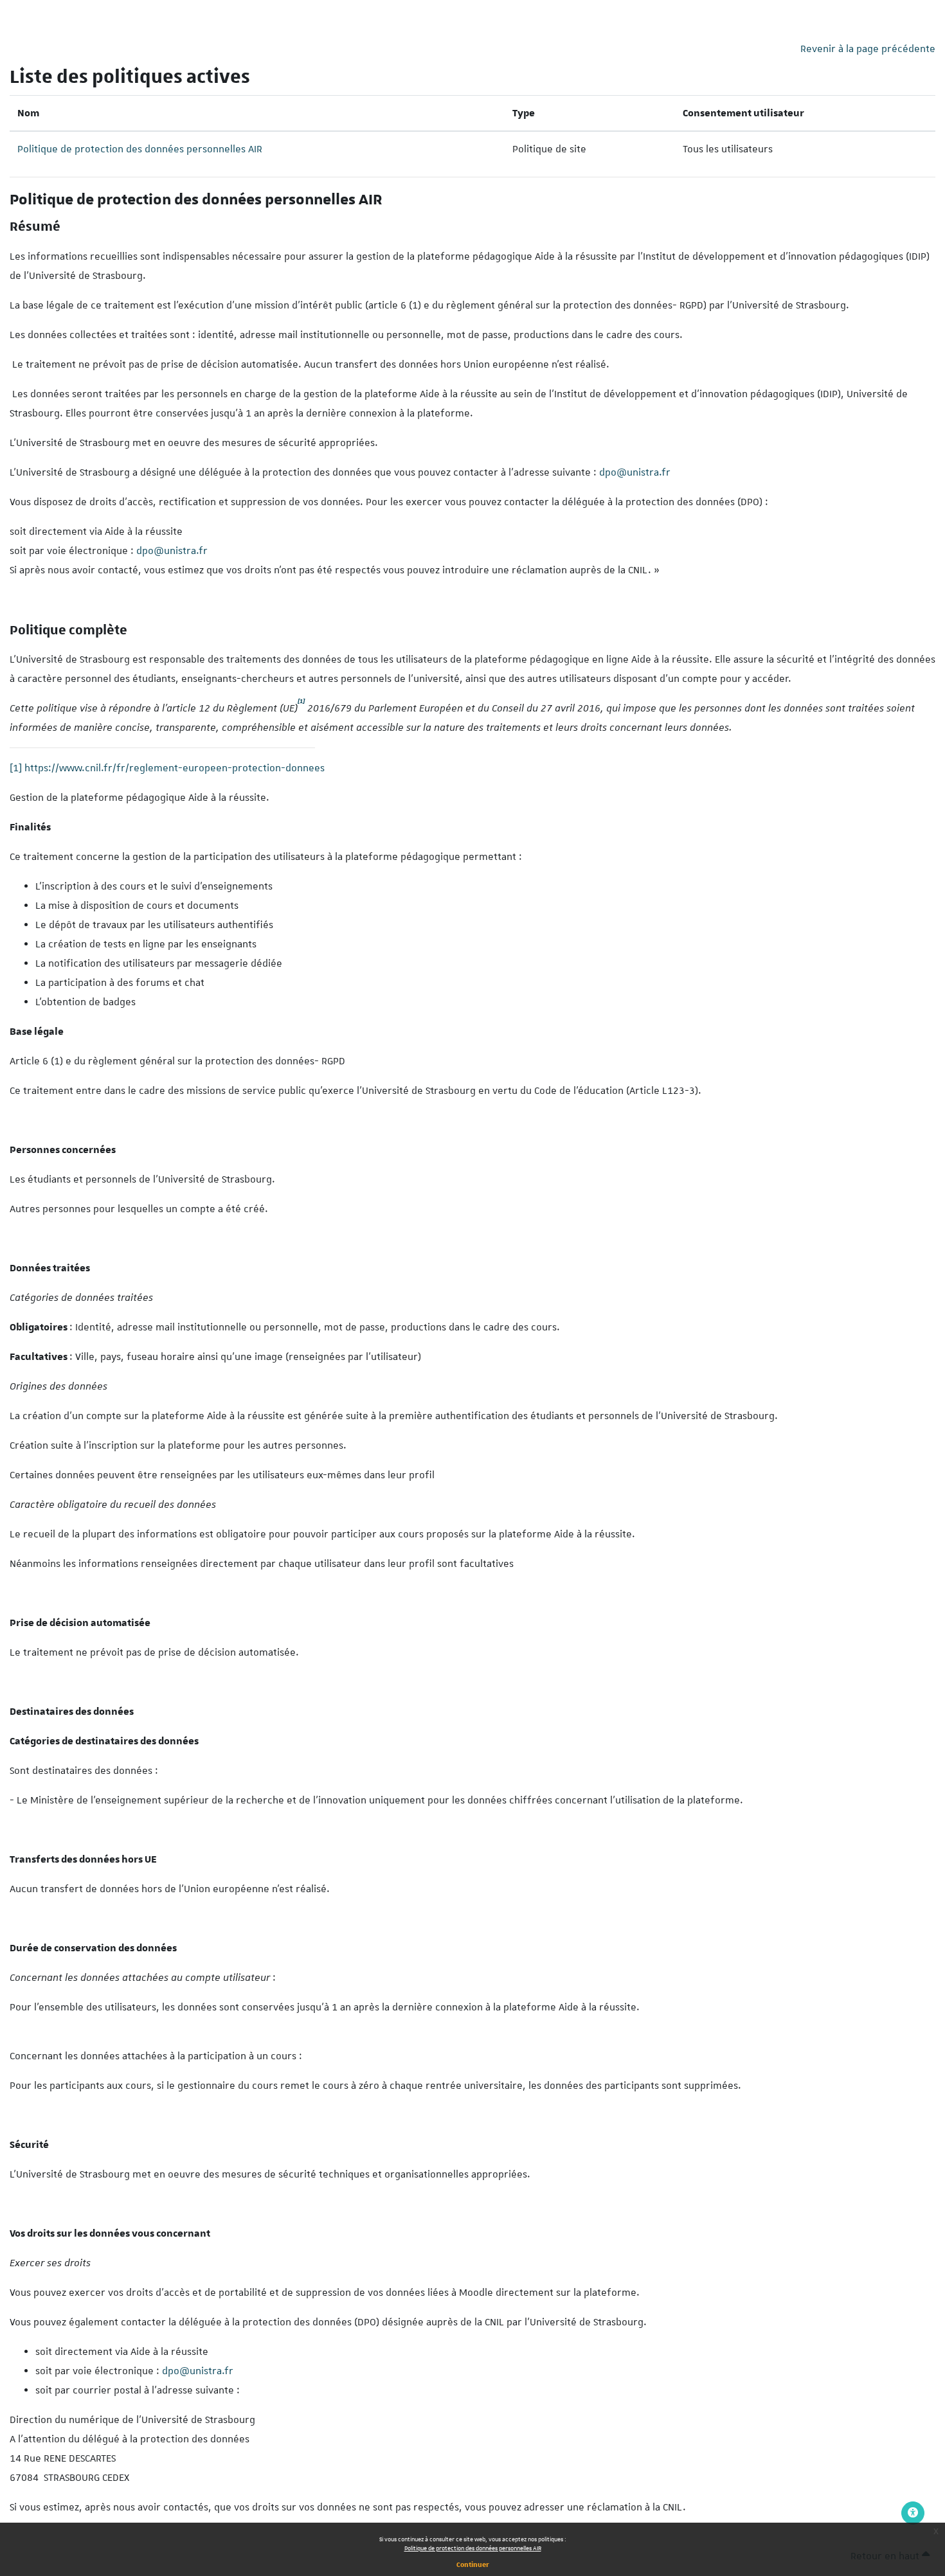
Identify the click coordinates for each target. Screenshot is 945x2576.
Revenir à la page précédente (868, 49)
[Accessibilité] (913, 2513)
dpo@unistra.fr (635, 472)
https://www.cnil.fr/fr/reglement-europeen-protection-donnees (175, 768)
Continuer (473, 2564)
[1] (16, 768)
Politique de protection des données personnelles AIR (473, 2548)
